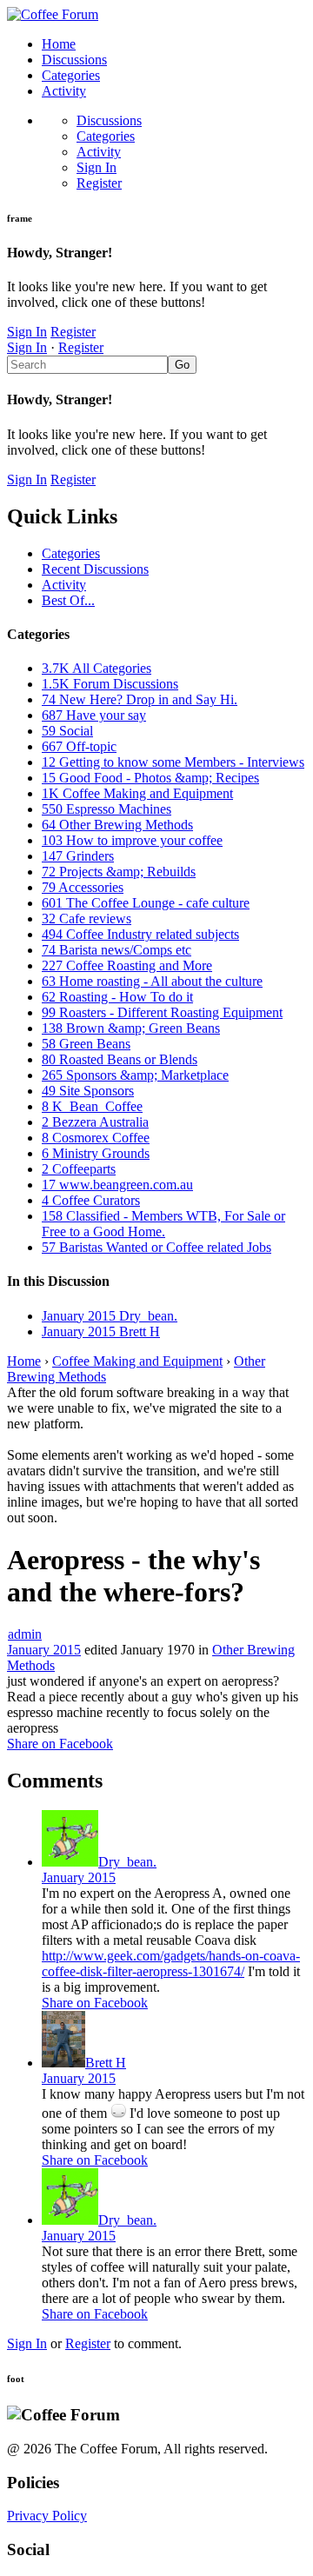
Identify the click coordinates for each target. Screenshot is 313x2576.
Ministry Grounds (96, 1153)
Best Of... (68, 600)
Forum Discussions (110, 684)
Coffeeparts (79, 1169)
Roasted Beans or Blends (120, 1059)
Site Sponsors (88, 1091)
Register (99, 183)
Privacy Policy (47, 2516)
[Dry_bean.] (70, 1862)
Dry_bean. (127, 1862)
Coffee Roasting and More (127, 965)
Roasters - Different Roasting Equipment (162, 1012)
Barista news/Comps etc (117, 950)
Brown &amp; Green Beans (131, 1028)
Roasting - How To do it (117, 997)
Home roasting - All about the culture (152, 981)
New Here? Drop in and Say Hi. (140, 699)
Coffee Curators (91, 1200)
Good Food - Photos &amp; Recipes (150, 778)
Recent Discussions (95, 569)
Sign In (97, 167)
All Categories (97, 668)
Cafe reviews (87, 919)
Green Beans (86, 1044)
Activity (64, 91)
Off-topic (79, 746)
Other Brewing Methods (117, 825)
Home (59, 44)
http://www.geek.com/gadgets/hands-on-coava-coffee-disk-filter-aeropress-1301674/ (171, 1964)
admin (25, 1634)
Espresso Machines (107, 809)
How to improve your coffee (132, 840)
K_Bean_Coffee (92, 1106)
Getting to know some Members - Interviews (173, 762)
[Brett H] (63, 2063)
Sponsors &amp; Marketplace (135, 1075)
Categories (71, 75)
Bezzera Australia (95, 1122)
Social (67, 731)
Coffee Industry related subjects (140, 934)
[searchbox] (87, 365)
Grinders (78, 856)
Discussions (74, 60)
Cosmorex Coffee (96, 1138)
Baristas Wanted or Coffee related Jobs (156, 1247)
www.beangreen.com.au (117, 1185)
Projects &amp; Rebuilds (119, 872)
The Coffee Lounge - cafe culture (146, 903)
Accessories (83, 887)
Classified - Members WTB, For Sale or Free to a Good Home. (163, 1224)
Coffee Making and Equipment (137, 793)
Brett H (106, 2063)
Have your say (94, 715)
